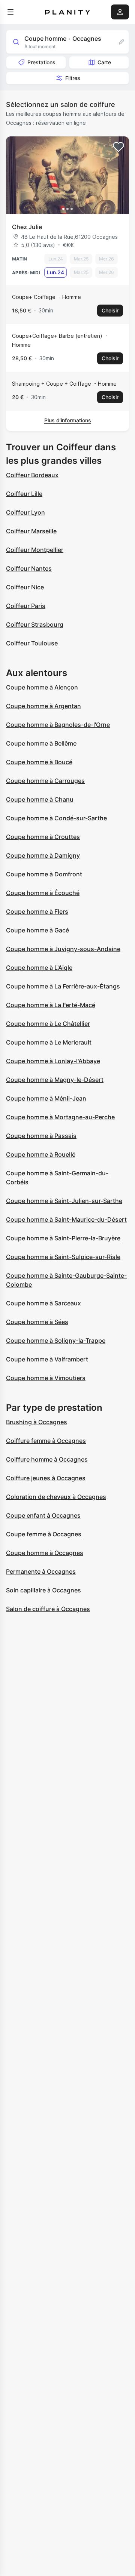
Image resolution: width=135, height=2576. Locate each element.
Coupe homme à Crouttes (43, 837)
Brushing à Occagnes (37, 1422)
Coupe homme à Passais (41, 1136)
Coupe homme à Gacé (37, 930)
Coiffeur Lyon (25, 512)
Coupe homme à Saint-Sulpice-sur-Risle (63, 1257)
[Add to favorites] (118, 147)
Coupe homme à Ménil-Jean (46, 1098)
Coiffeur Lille (24, 494)
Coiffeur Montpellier (35, 550)
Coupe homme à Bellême (41, 743)
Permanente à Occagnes (41, 1571)
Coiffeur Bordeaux (32, 475)
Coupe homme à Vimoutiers (46, 1378)
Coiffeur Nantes (29, 568)
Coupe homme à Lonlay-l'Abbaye (53, 1061)
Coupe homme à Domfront (44, 874)
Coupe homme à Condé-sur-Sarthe (56, 818)
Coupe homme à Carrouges (45, 781)
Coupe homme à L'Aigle (39, 968)
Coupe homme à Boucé (39, 762)
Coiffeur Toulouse (32, 643)
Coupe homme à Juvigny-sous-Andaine (63, 949)
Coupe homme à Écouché (43, 893)
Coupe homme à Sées (37, 1322)
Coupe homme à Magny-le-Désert (55, 1080)
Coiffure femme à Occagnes (46, 1441)
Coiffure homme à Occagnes (47, 1459)
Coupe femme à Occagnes (44, 1534)
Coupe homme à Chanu (40, 799)
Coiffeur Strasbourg (35, 624)
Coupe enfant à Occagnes (43, 1515)
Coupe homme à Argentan (43, 706)
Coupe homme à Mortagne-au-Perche (60, 1117)
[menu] (10, 12)
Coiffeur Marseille (31, 531)
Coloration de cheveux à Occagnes (56, 1497)
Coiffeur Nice (25, 587)
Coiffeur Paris (26, 606)
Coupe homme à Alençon (42, 687)
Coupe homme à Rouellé (41, 1154)
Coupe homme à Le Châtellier (48, 1024)
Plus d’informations (68, 420)
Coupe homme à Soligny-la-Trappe (56, 1341)
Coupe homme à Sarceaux (43, 1303)
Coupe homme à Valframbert (47, 1359)
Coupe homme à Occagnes (45, 1553)
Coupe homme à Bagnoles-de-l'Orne (58, 725)
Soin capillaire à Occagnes (43, 1590)
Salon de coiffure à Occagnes (48, 1609)
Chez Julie (27, 227)
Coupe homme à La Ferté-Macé (51, 1005)
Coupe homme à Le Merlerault (49, 1042)
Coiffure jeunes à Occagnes (46, 1478)
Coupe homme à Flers (37, 911)
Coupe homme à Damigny (43, 855)
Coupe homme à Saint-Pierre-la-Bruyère (63, 1238)
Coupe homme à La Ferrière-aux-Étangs (63, 986)
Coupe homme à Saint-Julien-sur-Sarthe (64, 1201)
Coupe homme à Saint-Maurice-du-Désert (66, 1219)
